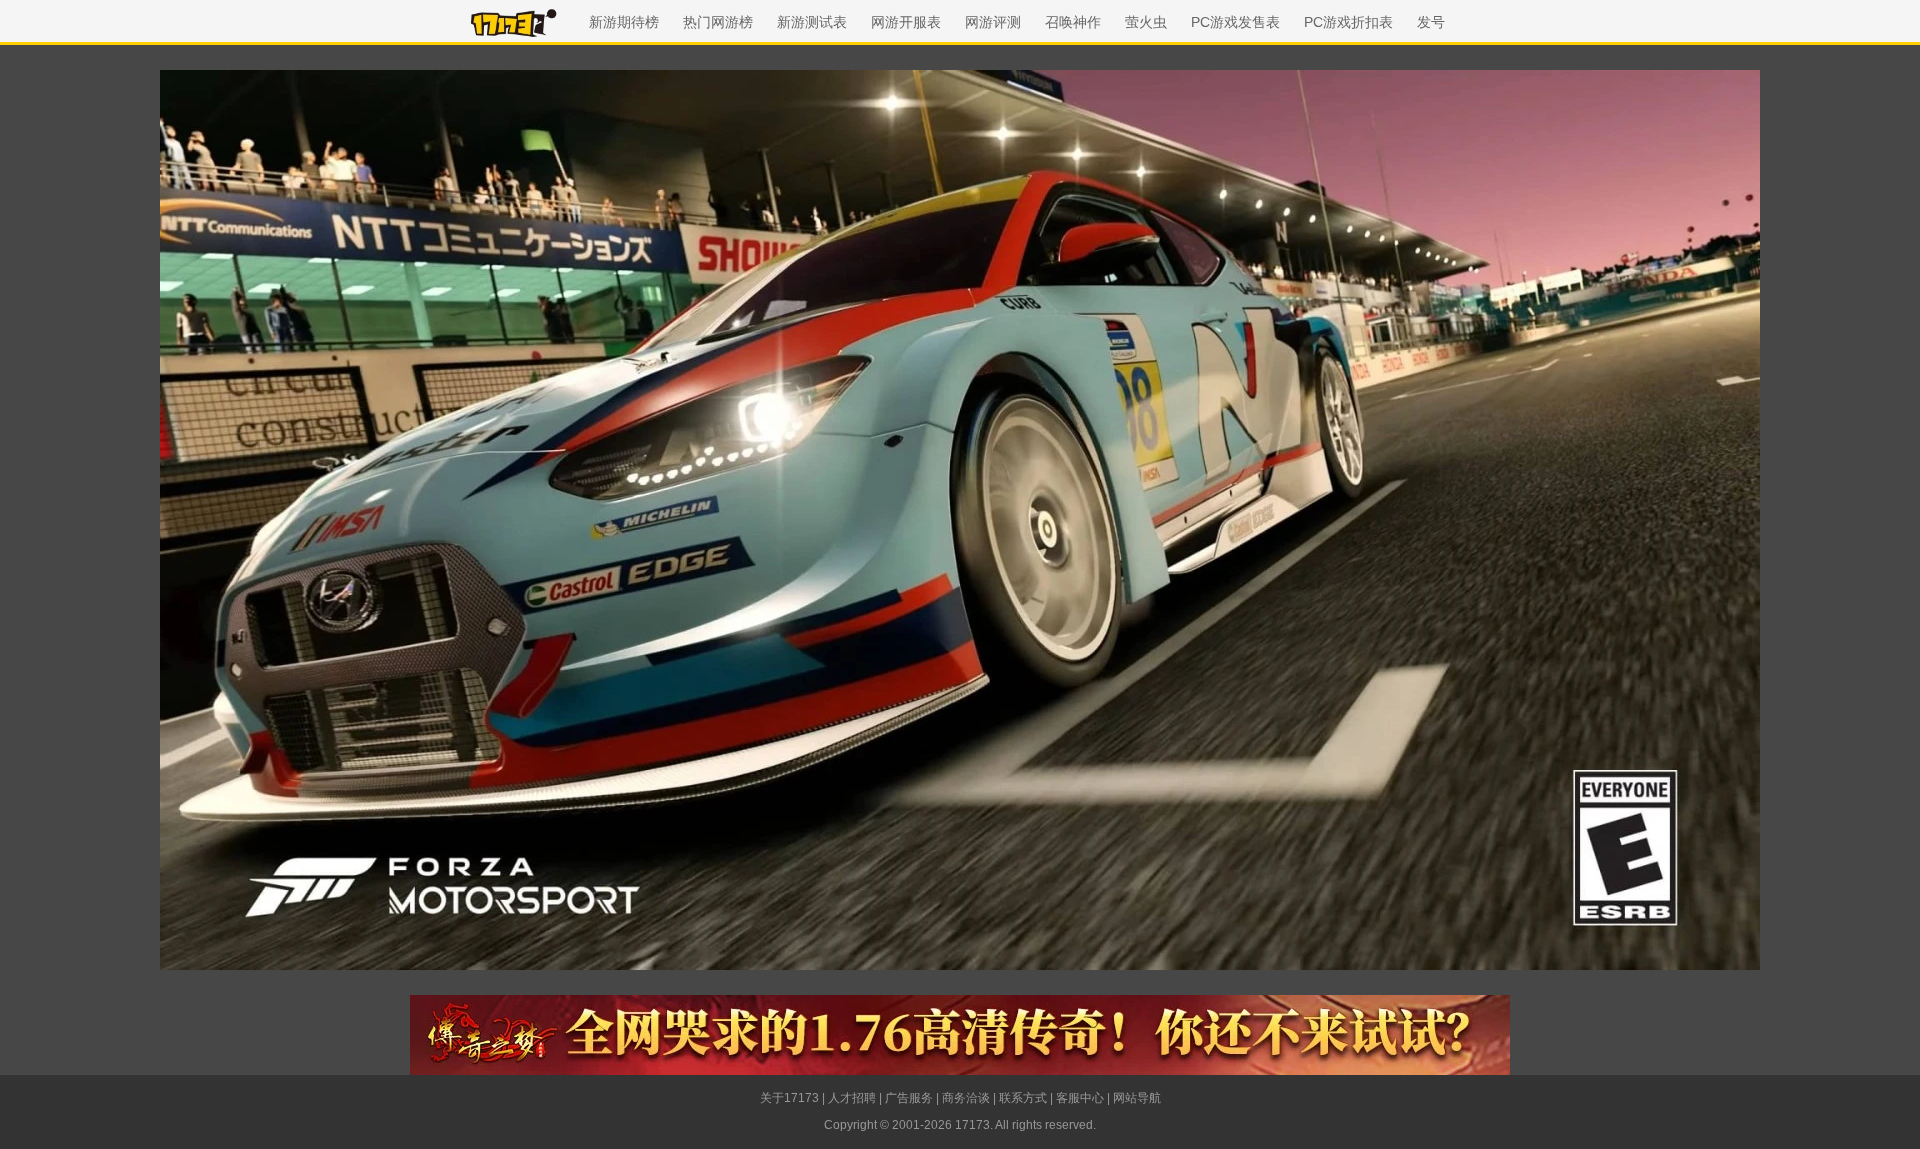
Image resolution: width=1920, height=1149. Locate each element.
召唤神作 (1073, 22)
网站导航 (1137, 1098)
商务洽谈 (966, 1098)
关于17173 (789, 1098)
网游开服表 (906, 22)
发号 (1431, 22)
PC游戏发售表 (1235, 22)
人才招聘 (852, 1098)
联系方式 (1023, 1098)
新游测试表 (812, 22)
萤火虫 (1146, 22)
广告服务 (909, 1098)
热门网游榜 (718, 22)
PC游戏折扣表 (1348, 22)
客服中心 (1080, 1098)
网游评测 (993, 22)
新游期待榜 (624, 22)
